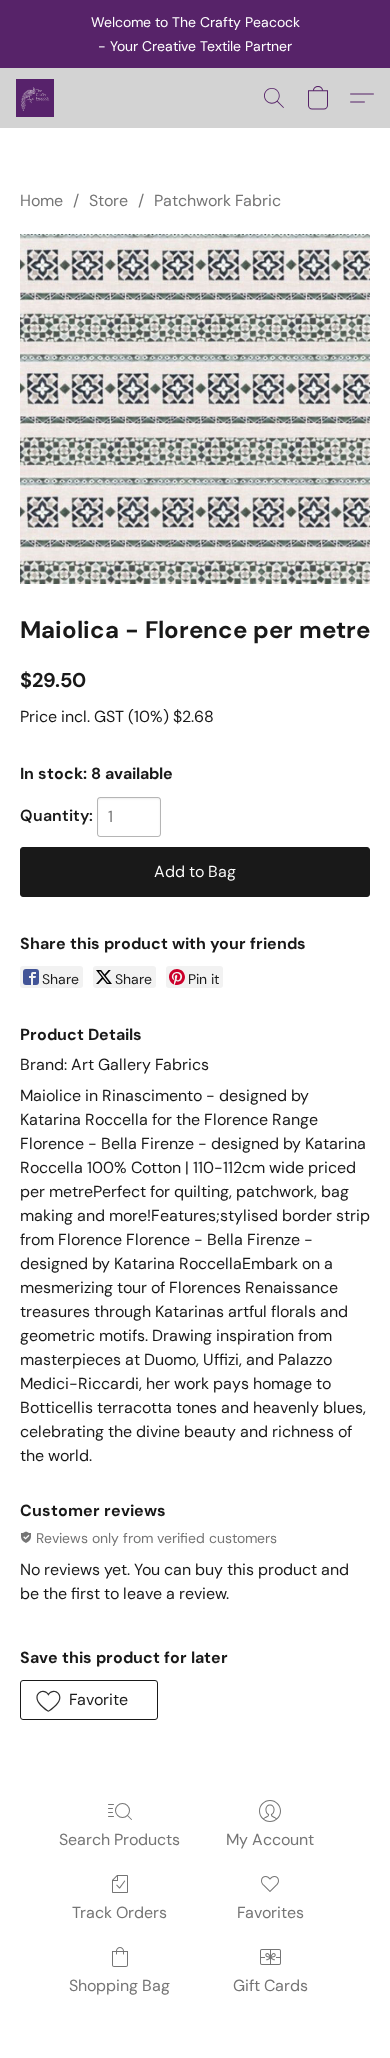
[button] (36, 98)
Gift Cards (270, 1985)
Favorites (270, 1912)
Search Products (119, 1839)
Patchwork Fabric (217, 200)
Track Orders (119, 1912)
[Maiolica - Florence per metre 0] (195, 409)
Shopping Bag (119, 1985)
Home (41, 200)
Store (108, 200)
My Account (270, 1839)
